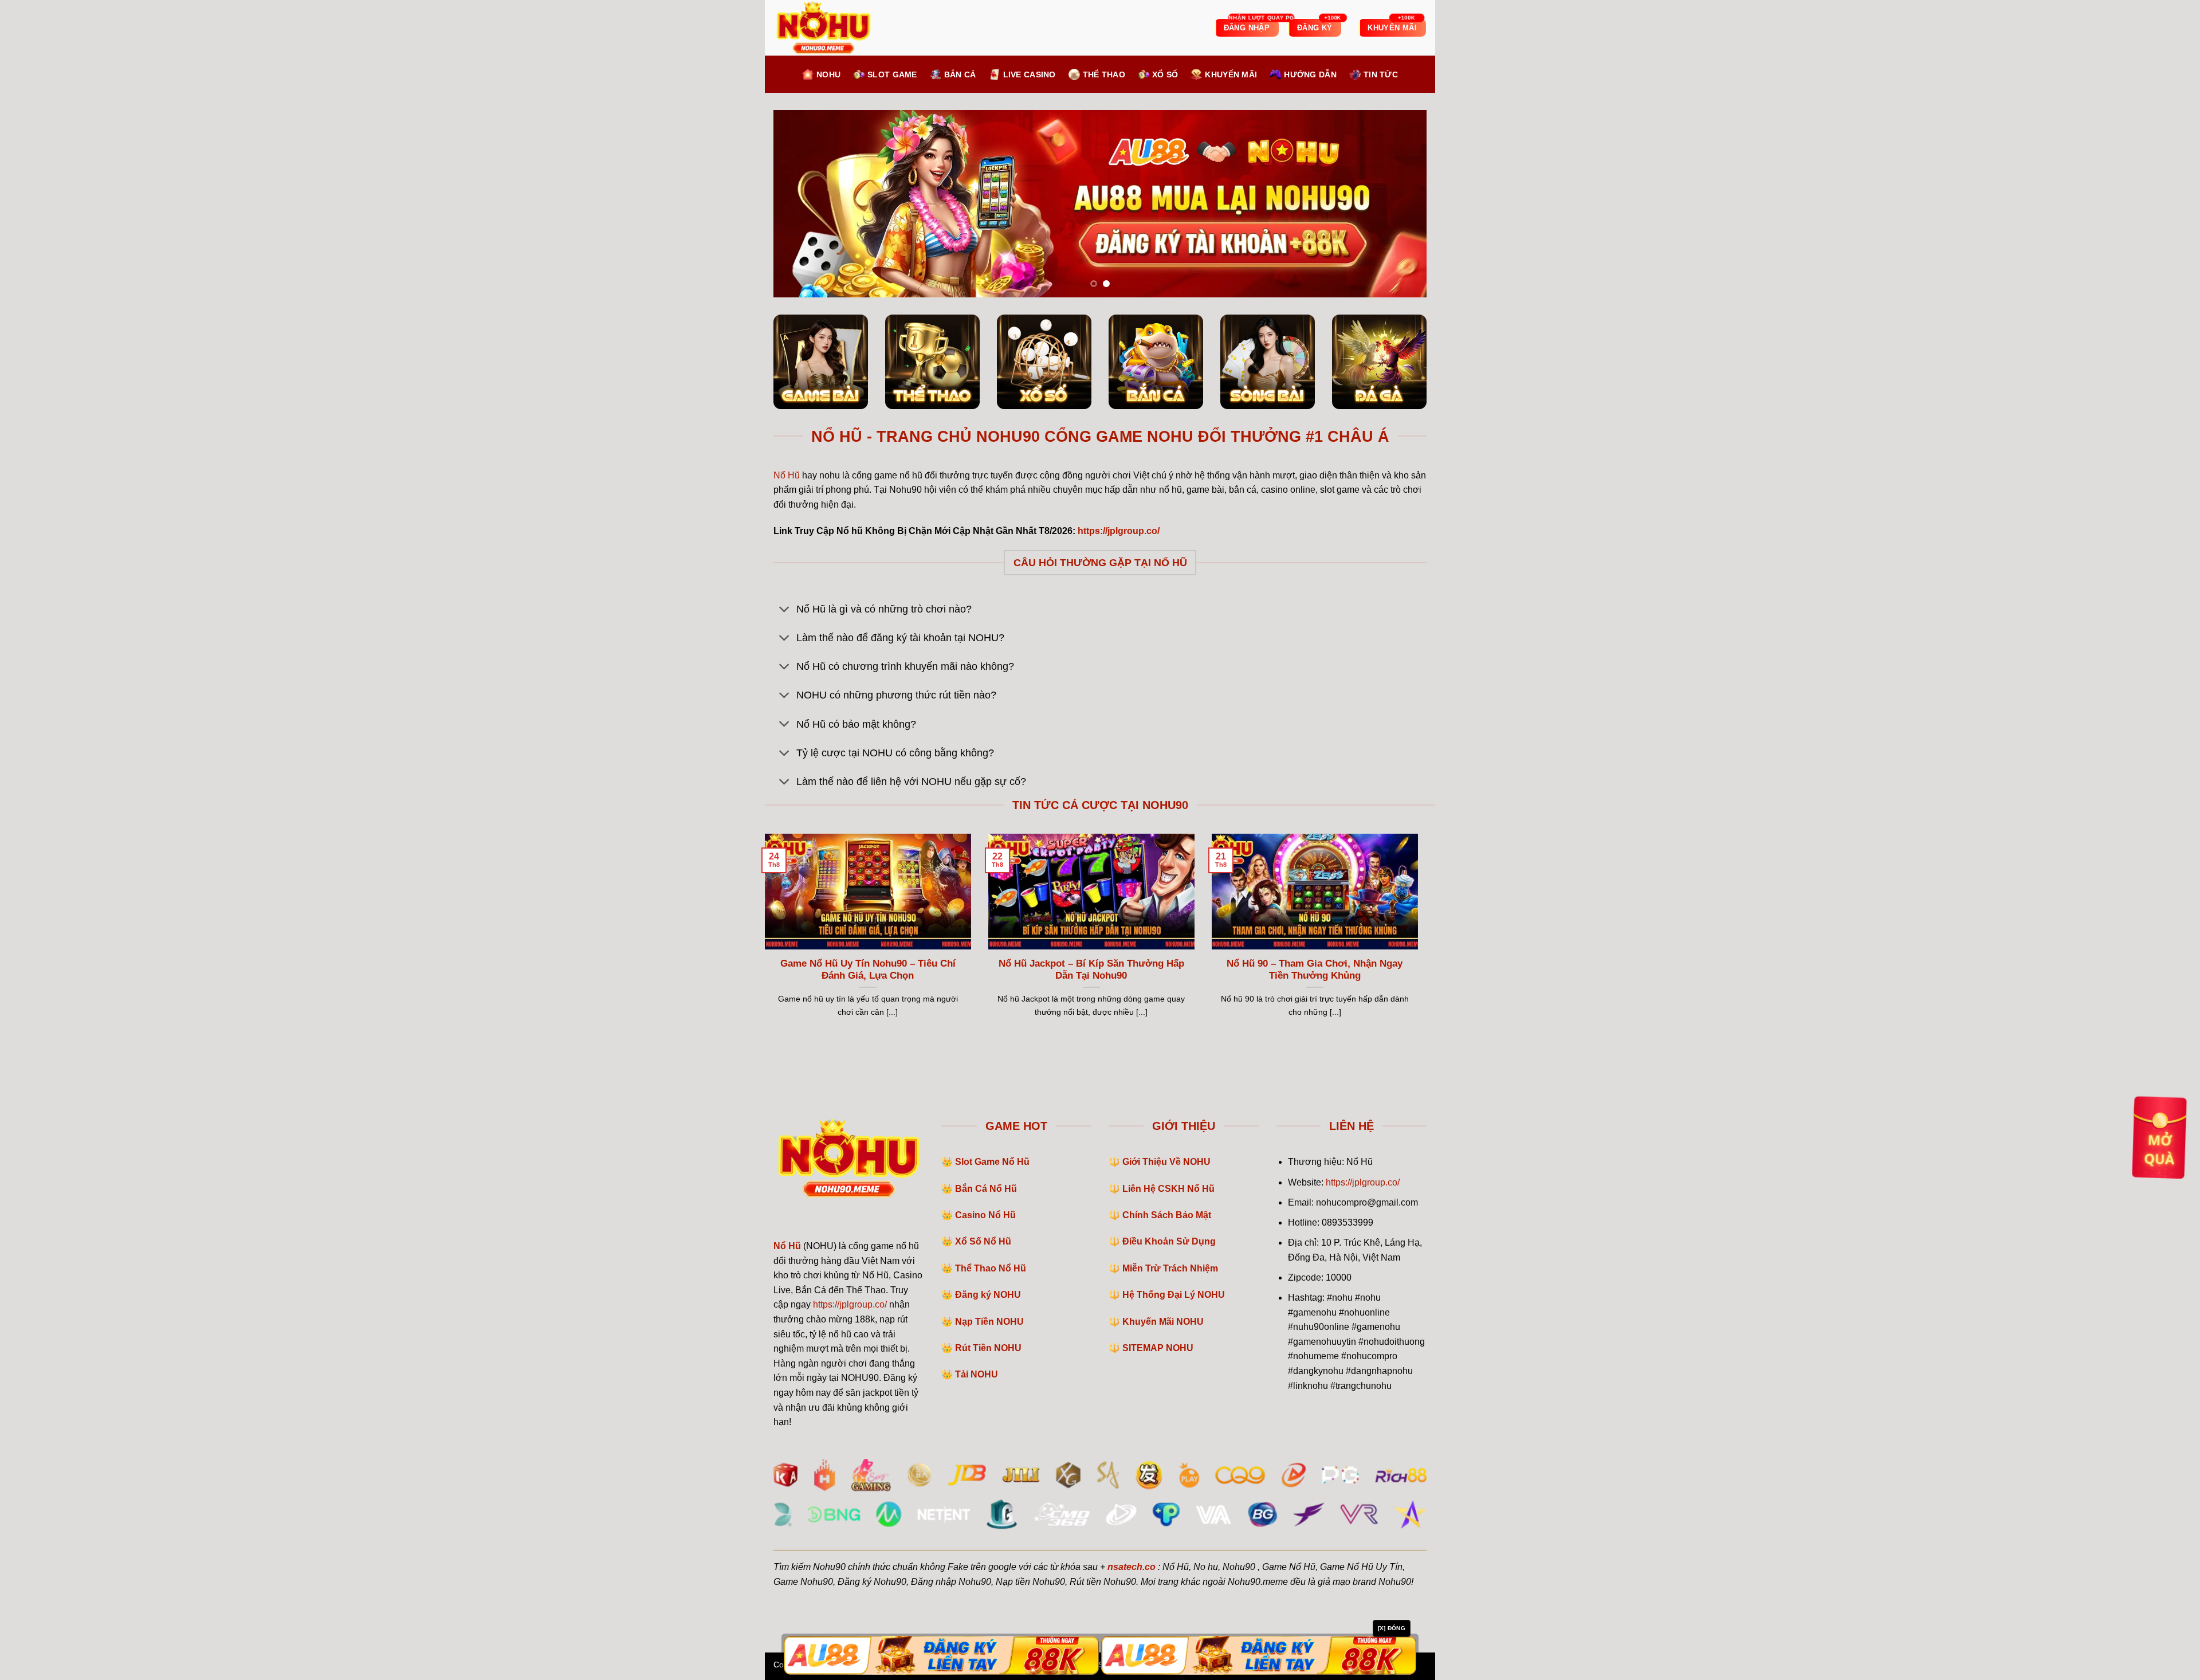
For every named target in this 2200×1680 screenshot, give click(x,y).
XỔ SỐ (1165, 74)
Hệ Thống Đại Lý (1174, 1295)
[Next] (1399, 204)
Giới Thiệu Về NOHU (1166, 1162)
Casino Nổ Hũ (985, 1215)
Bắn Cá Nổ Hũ (986, 1189)
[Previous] (801, 204)
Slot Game (892, 74)
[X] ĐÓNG (1392, 1628)
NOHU (828, 74)
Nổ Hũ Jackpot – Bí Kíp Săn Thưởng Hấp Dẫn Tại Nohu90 (1091, 970)
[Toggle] (785, 610)
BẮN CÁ (960, 74)
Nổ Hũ (787, 475)
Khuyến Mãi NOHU (1163, 1322)
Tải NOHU (977, 1374)
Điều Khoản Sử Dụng (1169, 1241)
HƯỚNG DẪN (1310, 74)
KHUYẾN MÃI (1231, 74)
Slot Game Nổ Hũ (992, 1162)
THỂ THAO (1104, 74)
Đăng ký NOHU (988, 1295)
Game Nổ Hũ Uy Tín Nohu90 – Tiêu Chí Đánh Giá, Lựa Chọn (868, 970)
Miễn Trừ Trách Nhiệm (1170, 1268)
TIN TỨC (1381, 74)
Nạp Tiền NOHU (989, 1322)
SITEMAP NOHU (1158, 1348)
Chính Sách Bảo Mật (1167, 1215)
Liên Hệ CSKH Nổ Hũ (1168, 1189)
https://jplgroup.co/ (850, 1304)
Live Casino (1030, 74)
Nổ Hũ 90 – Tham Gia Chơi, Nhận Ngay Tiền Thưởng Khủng (1315, 970)
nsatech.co (1132, 1567)
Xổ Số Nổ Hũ (983, 1241)
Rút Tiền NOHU (988, 1348)
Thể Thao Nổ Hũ (991, 1268)
